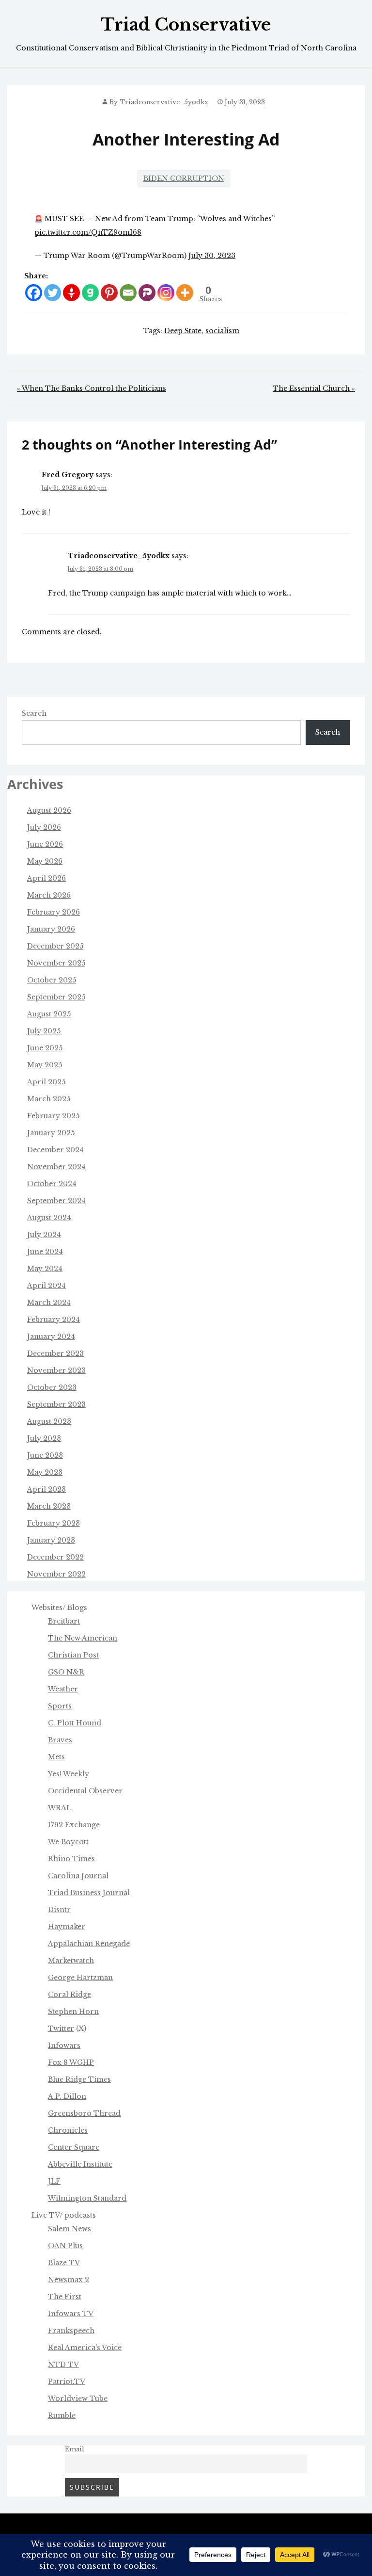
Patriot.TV (67, 2382)
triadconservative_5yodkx (164, 102)
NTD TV (63, 2365)
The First (65, 2297)
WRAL (60, 1808)
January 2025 (51, 1133)
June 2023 (45, 1455)
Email (75, 2449)
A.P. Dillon (67, 2096)
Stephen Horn (73, 2012)
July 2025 (44, 1031)
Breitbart (64, 1621)
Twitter (61, 2029)
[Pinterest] (109, 293)
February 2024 (54, 1320)
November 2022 (56, 1574)
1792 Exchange (74, 1825)
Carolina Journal (78, 1876)
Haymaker (67, 1927)
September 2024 (56, 1201)
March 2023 (49, 1506)
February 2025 (53, 1116)
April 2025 (46, 1082)
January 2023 (51, 1540)
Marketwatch (71, 1961)
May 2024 (45, 1269)
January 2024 (51, 1336)
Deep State (183, 331)
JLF (54, 2181)
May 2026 (45, 861)
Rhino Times (71, 1859)
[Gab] (90, 293)
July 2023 (44, 1438)
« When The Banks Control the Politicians (92, 388)
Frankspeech (71, 2331)
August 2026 (49, 810)
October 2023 (52, 1387)
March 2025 (49, 1099)
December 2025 (55, 946)
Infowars (64, 2045)
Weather (63, 1689)
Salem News (70, 2229)
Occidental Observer (85, 1791)
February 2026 (54, 912)
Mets (56, 1757)
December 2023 (55, 1353)
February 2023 (54, 1523)
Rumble (62, 2415)
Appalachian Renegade (89, 1944)
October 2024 (52, 1184)
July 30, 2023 (212, 256)
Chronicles (68, 2130)
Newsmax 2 (69, 2280)
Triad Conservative (186, 25)
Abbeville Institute (80, 2164)
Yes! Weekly (69, 1774)
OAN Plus (65, 2246)
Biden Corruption (184, 178)
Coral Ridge (70, 1995)
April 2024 (46, 1286)
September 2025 (56, 997)
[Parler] (147, 293)
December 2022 (55, 1557)
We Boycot (67, 1842)
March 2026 (49, 895)
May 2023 (45, 1472)
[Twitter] (53, 293)
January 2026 (51, 929)
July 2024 (44, 1235)
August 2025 (49, 1014)
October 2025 (52, 980)
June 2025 (45, 1048)
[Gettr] (71, 293)
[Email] (128, 293)
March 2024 (49, 1303)
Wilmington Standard (87, 2198)
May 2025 (45, 1065)
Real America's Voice (85, 2348)
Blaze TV (64, 2263)
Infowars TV (71, 2314)
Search (34, 713)
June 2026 (45, 844)
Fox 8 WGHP (71, 2062)
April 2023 (46, 1489)
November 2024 (56, 1167)
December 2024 (55, 1150)
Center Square (74, 2147)
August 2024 (49, 1218)
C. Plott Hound (75, 1723)
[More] (185, 293)
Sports (60, 1706)
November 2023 (56, 1370)
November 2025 (56, 963)
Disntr (59, 1910)
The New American (83, 1638)
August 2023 (49, 1421)
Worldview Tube (78, 2399)
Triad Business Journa (88, 1893)
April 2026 (46, 878)
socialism (222, 331)
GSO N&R (66, 1672)
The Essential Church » (314, 388)
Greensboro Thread (84, 2113)
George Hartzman (80, 1978)
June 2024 (45, 1252)
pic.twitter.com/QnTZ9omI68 (88, 232)
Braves (60, 1740)
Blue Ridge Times (79, 2079)
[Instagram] (166, 293)
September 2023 (56, 1404)
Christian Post (73, 1655)
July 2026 (44, 827)
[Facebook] (34, 293)
